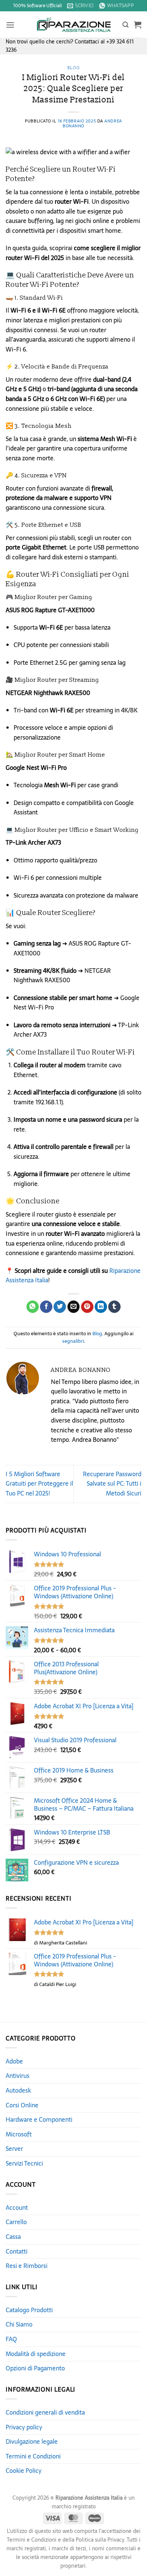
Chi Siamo (19, 2324)
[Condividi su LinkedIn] (101, 1307)
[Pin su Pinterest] (87, 1307)
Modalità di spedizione (36, 2354)
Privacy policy (24, 2427)
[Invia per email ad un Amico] (74, 1307)
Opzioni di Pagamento (35, 2368)
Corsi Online (22, 2105)
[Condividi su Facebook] (46, 1307)
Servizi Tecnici (24, 2163)
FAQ (11, 2339)
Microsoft (19, 2134)
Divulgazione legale (32, 2441)
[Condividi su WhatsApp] (33, 1307)
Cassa (13, 2237)
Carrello (16, 2222)
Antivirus (18, 2076)
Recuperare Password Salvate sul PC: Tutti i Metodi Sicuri (112, 1484)
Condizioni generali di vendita (45, 2412)
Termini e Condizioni (33, 2456)
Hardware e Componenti (39, 2119)
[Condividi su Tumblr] (114, 1307)
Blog (73, 68)
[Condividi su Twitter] (60, 1307)
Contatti (17, 2251)
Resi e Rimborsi (27, 2266)
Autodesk (18, 2090)
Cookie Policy (24, 2471)
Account (17, 2208)
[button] (10, 25)
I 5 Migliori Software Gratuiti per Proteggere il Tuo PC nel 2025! (39, 1484)
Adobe (14, 2061)
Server (14, 2149)
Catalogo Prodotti (29, 2310)
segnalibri (73, 1341)
